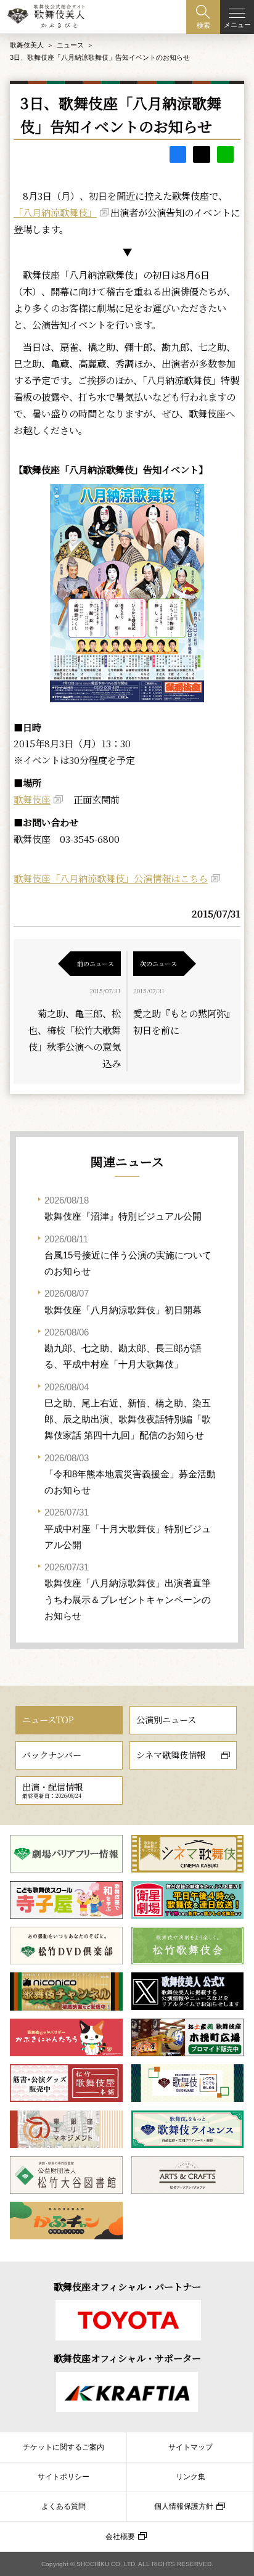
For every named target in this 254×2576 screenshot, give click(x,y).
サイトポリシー (63, 2477)
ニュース (70, 45)
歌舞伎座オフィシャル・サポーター (127, 2358)
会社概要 (120, 2537)
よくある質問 (63, 2506)
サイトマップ (190, 2447)
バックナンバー (52, 1755)
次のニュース (158, 963)
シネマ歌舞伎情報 (171, 1755)
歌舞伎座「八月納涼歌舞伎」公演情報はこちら (111, 878)
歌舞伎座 (32, 799)
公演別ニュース (166, 1720)
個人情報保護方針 (184, 2506)
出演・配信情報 (52, 1790)
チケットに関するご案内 (63, 2447)
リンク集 (190, 2477)
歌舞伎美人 (27, 45)
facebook (178, 154)
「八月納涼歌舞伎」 (55, 212)
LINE (225, 154)
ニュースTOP (48, 1720)
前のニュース (96, 963)
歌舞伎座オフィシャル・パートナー (127, 2286)
